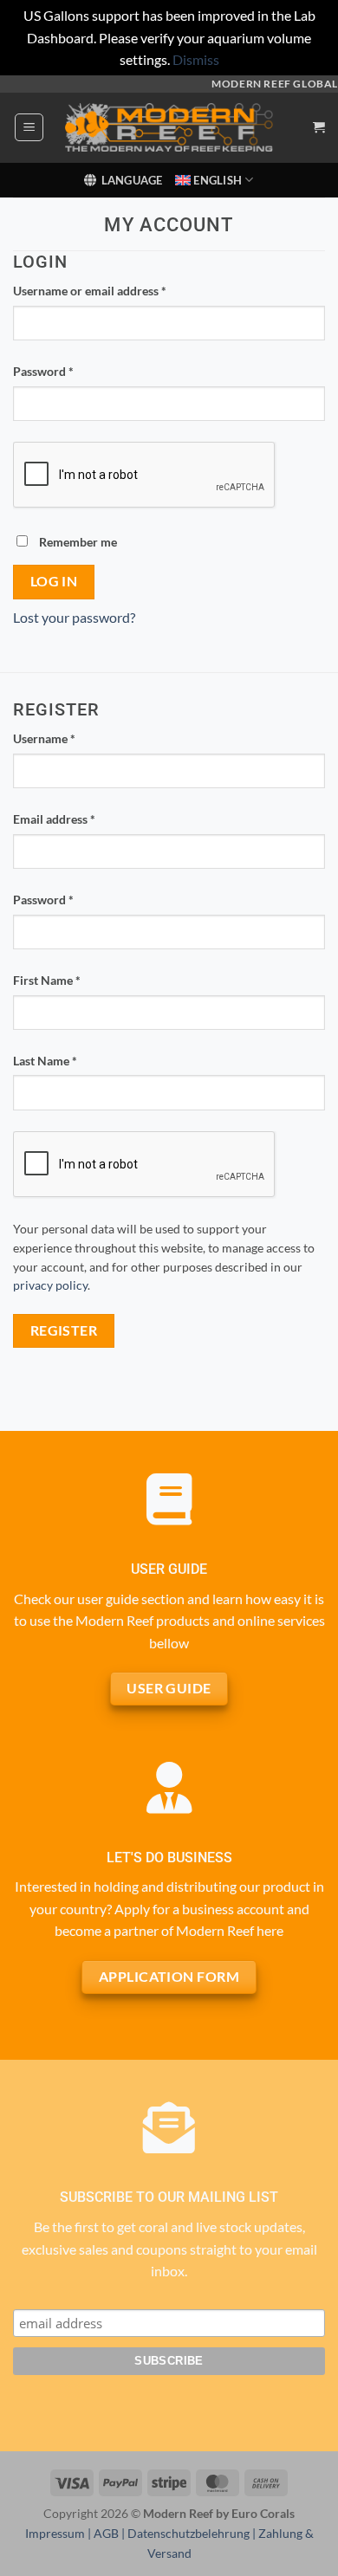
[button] (29, 127)
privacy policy (50, 1285)
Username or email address (114, 290)
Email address (78, 819)
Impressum (55, 2533)
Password (68, 371)
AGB (106, 2533)
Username (68, 738)
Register (64, 1330)
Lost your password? (74, 617)
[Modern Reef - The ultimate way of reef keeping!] (169, 127)
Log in (54, 581)
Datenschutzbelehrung (188, 2533)
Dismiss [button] (196, 59)
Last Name (45, 1061)
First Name (47, 980)
